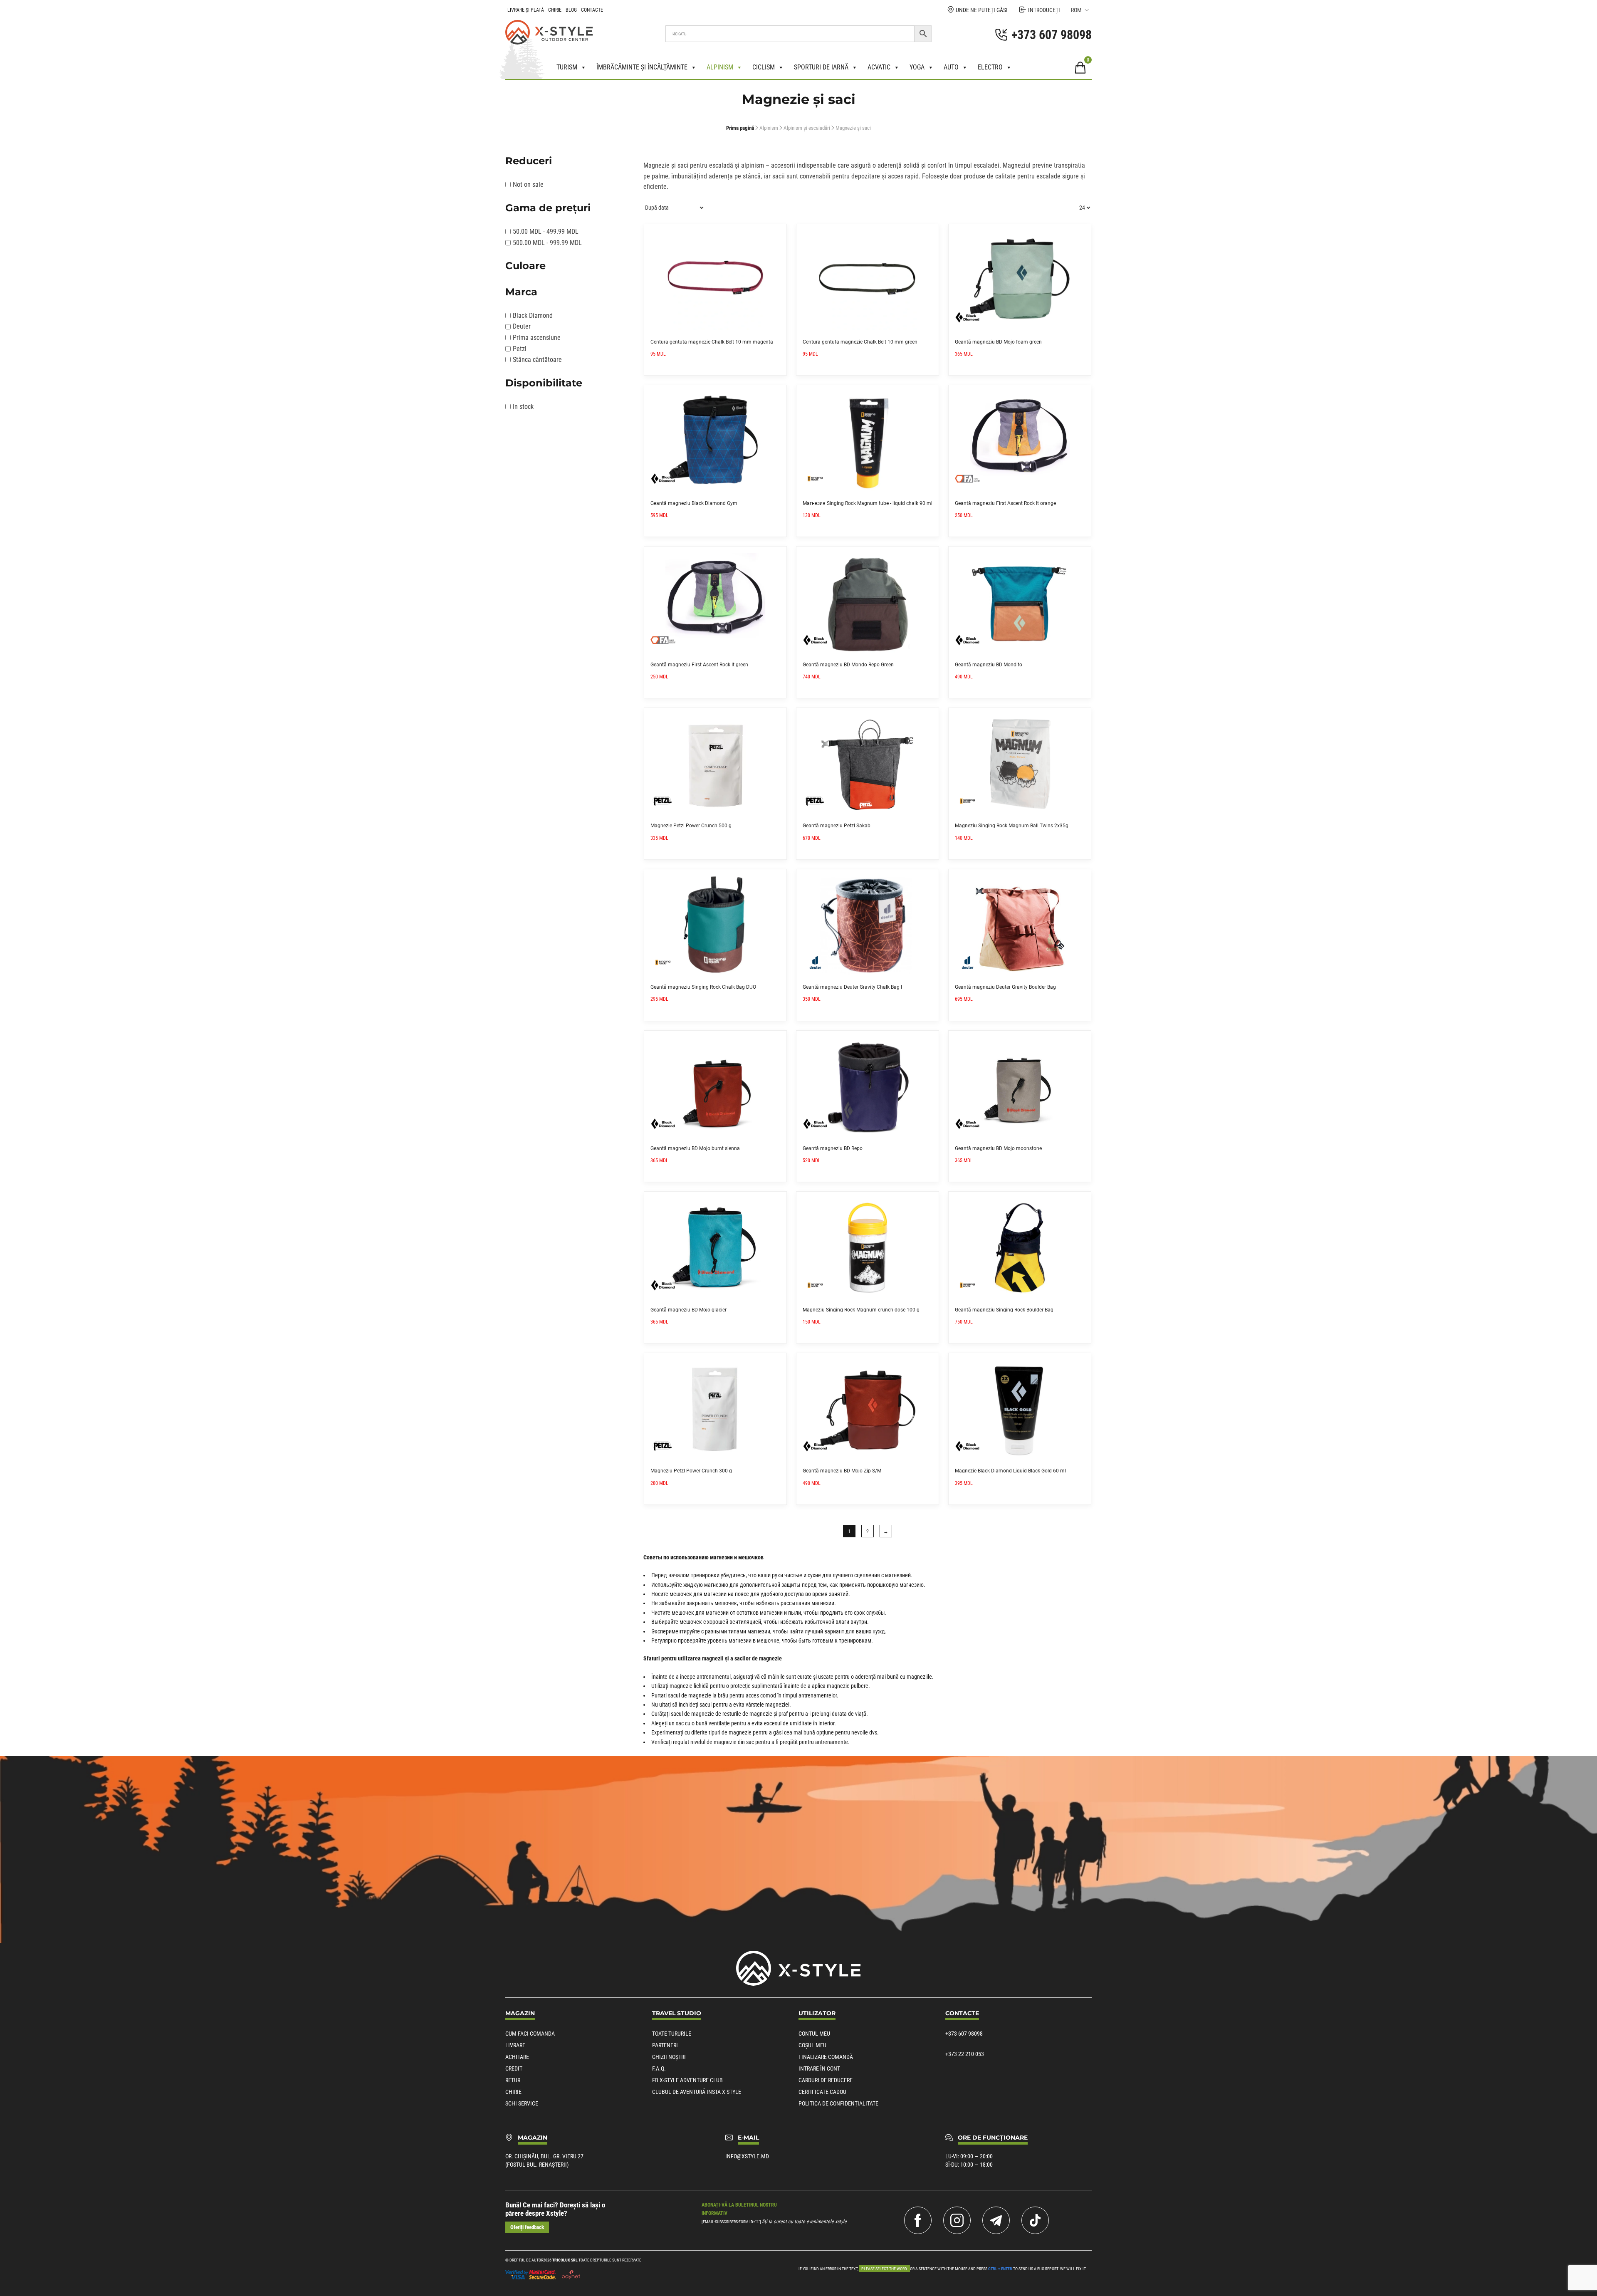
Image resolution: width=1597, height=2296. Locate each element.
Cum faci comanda (530, 2034)
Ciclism (764, 67)
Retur (513, 2080)
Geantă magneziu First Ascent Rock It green (699, 665)
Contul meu (814, 2034)
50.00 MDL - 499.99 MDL (546, 231)
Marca (521, 292)
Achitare (517, 2057)
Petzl (520, 349)
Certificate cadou (822, 2092)
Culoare (525, 266)
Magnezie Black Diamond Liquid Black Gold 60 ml (1010, 1471)
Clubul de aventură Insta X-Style (697, 2092)
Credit (514, 2068)
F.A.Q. (659, 2068)
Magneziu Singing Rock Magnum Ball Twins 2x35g (1012, 826)
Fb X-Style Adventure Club (687, 2080)
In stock (523, 407)
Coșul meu (812, 2045)
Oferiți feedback (527, 2227)
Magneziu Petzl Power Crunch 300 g (691, 1471)
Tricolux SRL (565, 2260)
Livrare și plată (526, 10)
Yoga (917, 67)
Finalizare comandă (826, 2057)
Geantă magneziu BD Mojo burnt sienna (695, 1148)
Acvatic (879, 67)
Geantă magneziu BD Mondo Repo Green (848, 665)
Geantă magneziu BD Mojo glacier (688, 1310)
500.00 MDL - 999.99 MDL (547, 243)
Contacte (592, 10)
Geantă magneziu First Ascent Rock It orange (1005, 503)
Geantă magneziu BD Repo (833, 1148)
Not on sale (528, 184)
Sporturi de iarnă (821, 67)
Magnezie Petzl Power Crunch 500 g (691, 826)
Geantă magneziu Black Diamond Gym (694, 503)
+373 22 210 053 (965, 2054)
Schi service (522, 2103)
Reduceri (529, 161)
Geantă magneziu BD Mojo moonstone (998, 1148)
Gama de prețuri (548, 208)
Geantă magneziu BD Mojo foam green (998, 342)
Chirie (555, 10)
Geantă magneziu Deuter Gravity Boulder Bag (1005, 987)
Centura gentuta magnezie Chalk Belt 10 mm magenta (712, 342)
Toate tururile (672, 2034)
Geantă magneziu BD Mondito (989, 665)
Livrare (515, 2045)
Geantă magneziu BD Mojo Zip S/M (842, 1471)
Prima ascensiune (537, 338)
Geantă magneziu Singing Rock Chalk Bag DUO (703, 987)
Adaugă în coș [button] (777, 233)
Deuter (522, 326)
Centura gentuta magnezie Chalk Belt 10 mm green (860, 342)
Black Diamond (533, 315)
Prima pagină (740, 128)
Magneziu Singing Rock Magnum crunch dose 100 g (861, 1310)
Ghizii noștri (669, 2057)
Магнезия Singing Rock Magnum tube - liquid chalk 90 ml (868, 503)
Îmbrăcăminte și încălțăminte (642, 67)
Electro (990, 67)
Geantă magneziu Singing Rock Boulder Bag (1004, 1310)
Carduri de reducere (826, 2080)
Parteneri (665, 2045)
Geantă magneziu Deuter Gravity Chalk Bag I (852, 987)
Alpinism (720, 67)
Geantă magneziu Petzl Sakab (837, 826)
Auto (951, 67)
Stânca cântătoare (537, 360)
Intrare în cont (819, 2068)
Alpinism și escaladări (807, 128)
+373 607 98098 (964, 2034)
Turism (567, 67)
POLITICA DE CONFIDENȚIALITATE (838, 2103)
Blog (571, 10)
